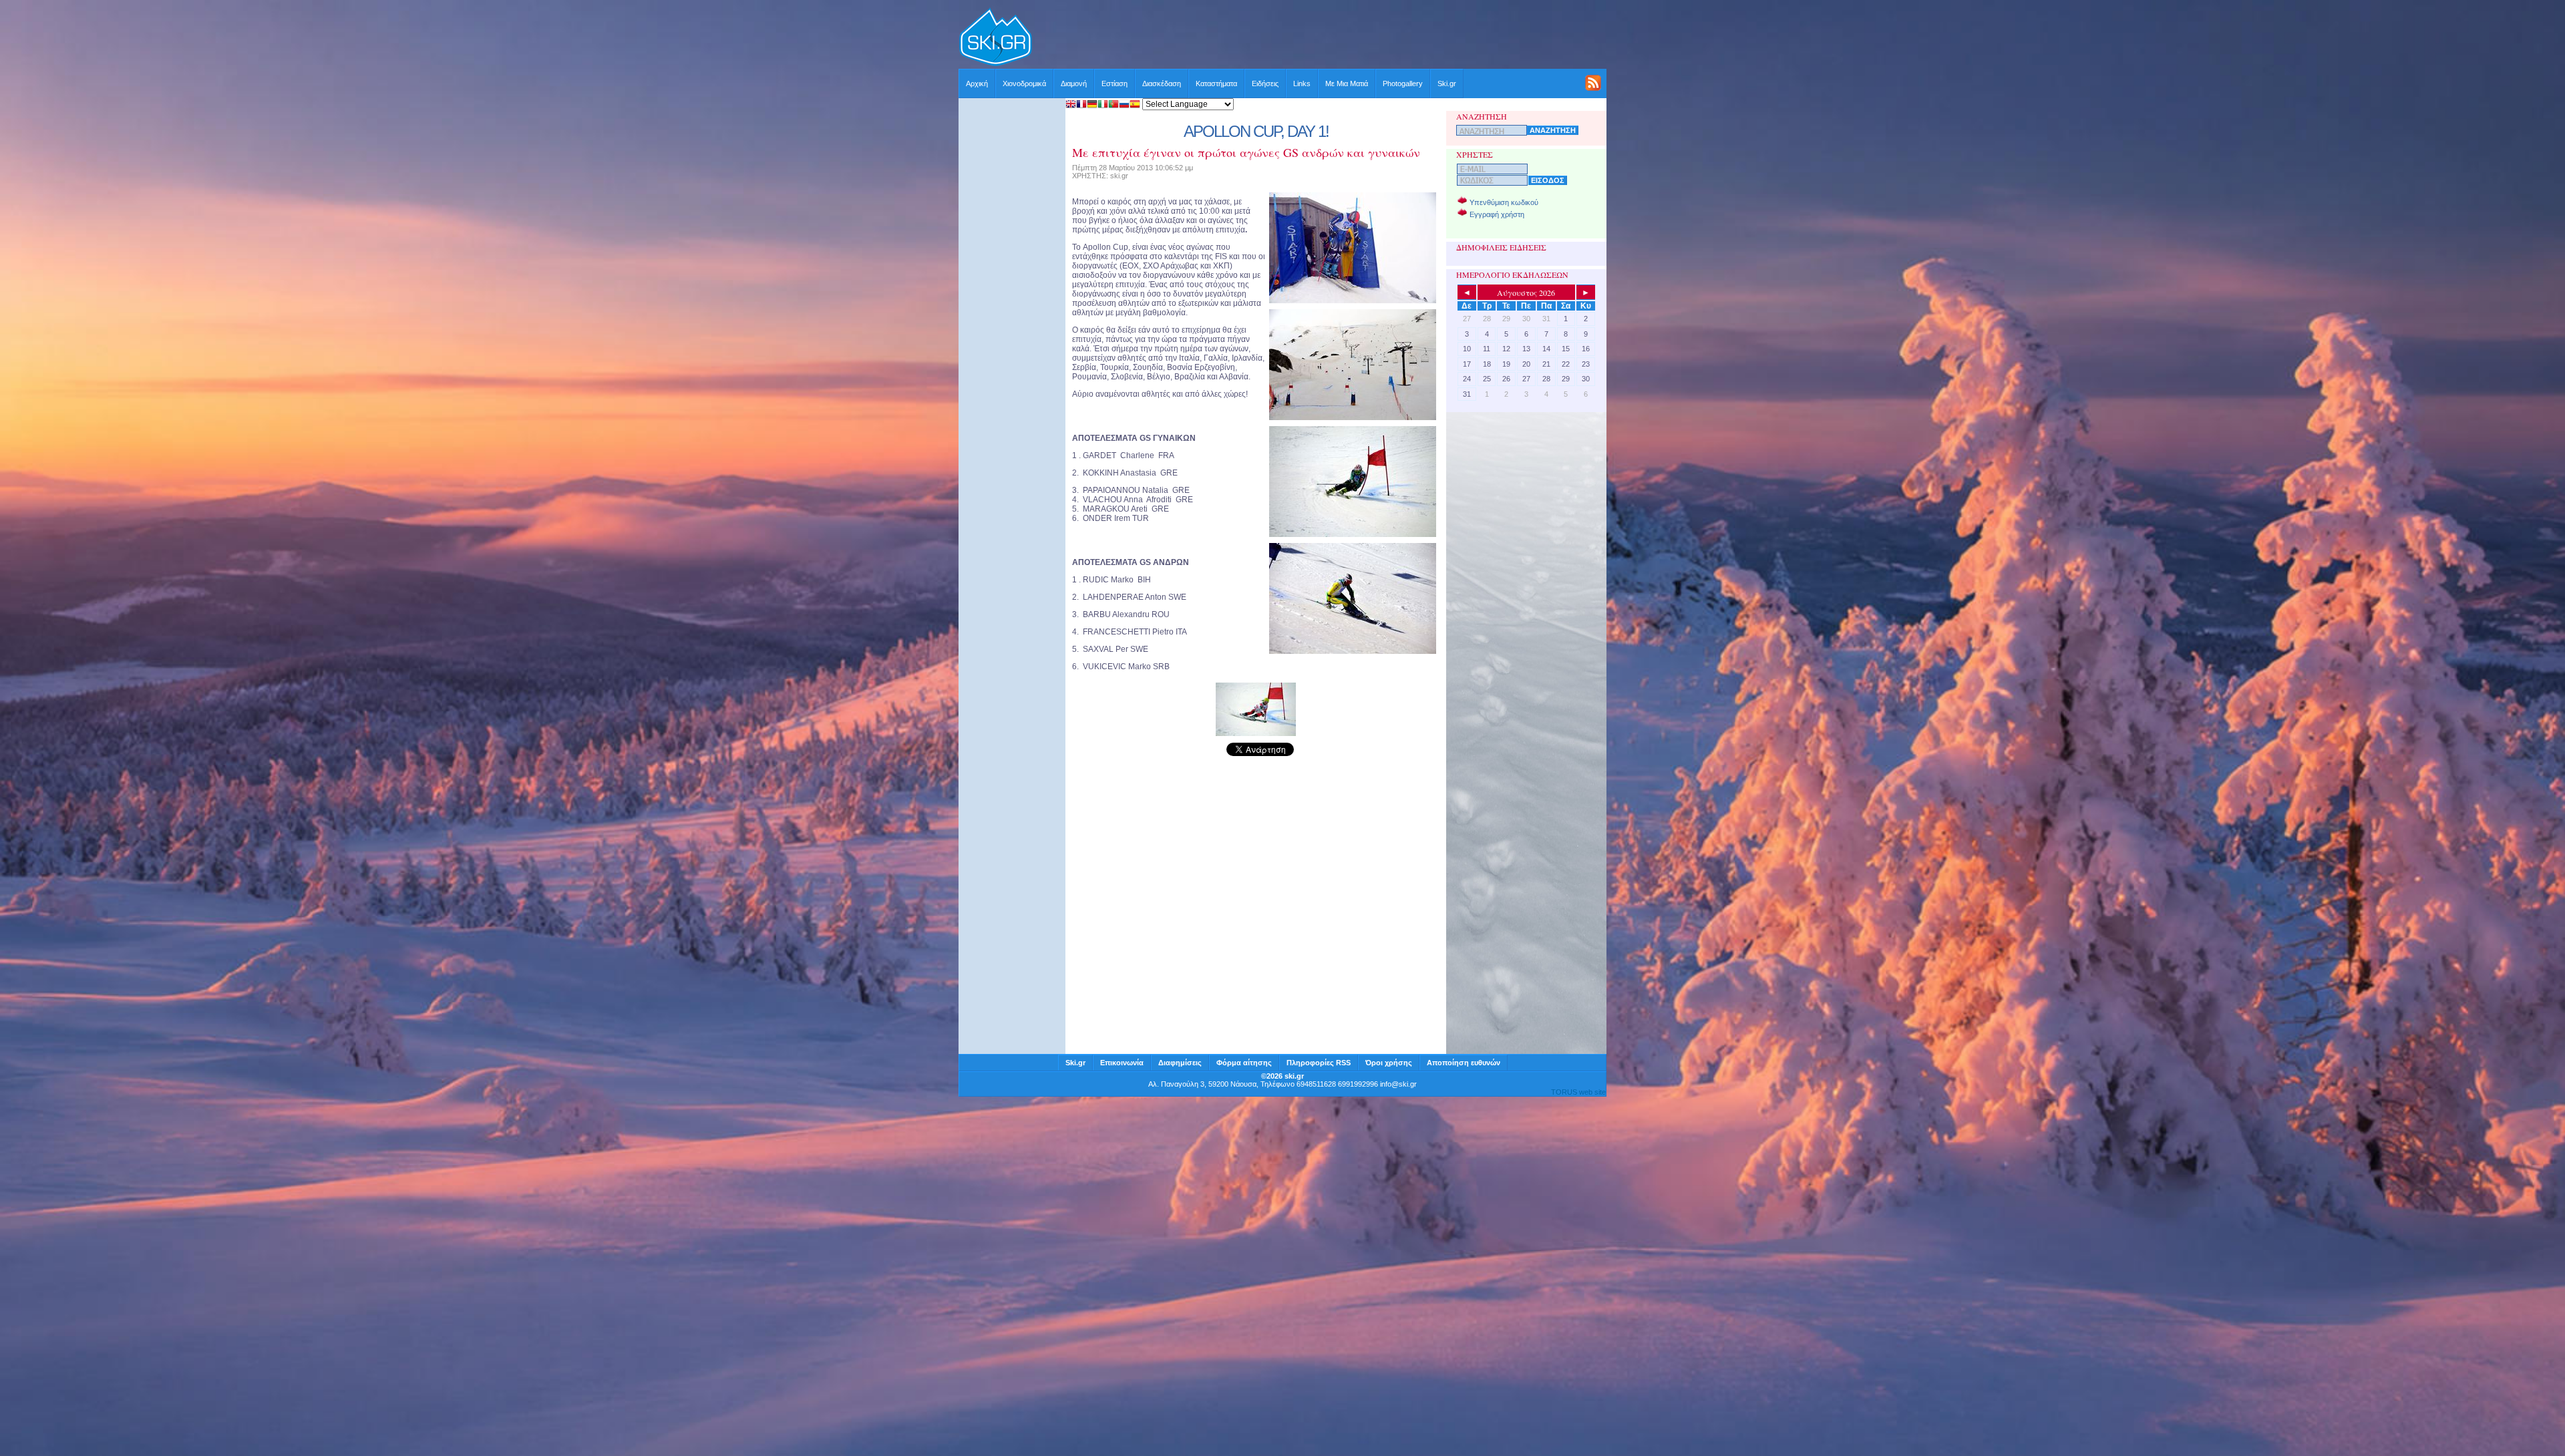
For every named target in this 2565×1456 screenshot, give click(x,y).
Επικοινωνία (1122, 1063)
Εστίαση (1115, 83)
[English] (1071, 105)
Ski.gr (1447, 83)
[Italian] (1103, 105)
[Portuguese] (1114, 105)
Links (1302, 83)
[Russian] (1124, 105)
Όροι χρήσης (1389, 1063)
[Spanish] (1135, 105)
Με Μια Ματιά (1347, 83)
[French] (1081, 105)
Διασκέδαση (1162, 83)
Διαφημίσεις (1180, 1063)
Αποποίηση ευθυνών (1464, 1063)
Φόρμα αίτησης (1244, 1063)
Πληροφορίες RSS (1319, 1063)
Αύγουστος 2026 (1526, 293)
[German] (1092, 105)
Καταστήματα (1216, 83)
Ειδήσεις (1265, 83)
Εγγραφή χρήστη (1497, 214)
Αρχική (977, 83)
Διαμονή (1074, 83)
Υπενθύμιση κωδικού (1504, 202)
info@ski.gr (1398, 1084)
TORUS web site (1578, 1092)
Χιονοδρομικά (1024, 83)
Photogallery (1403, 83)
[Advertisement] (1320, 38)
